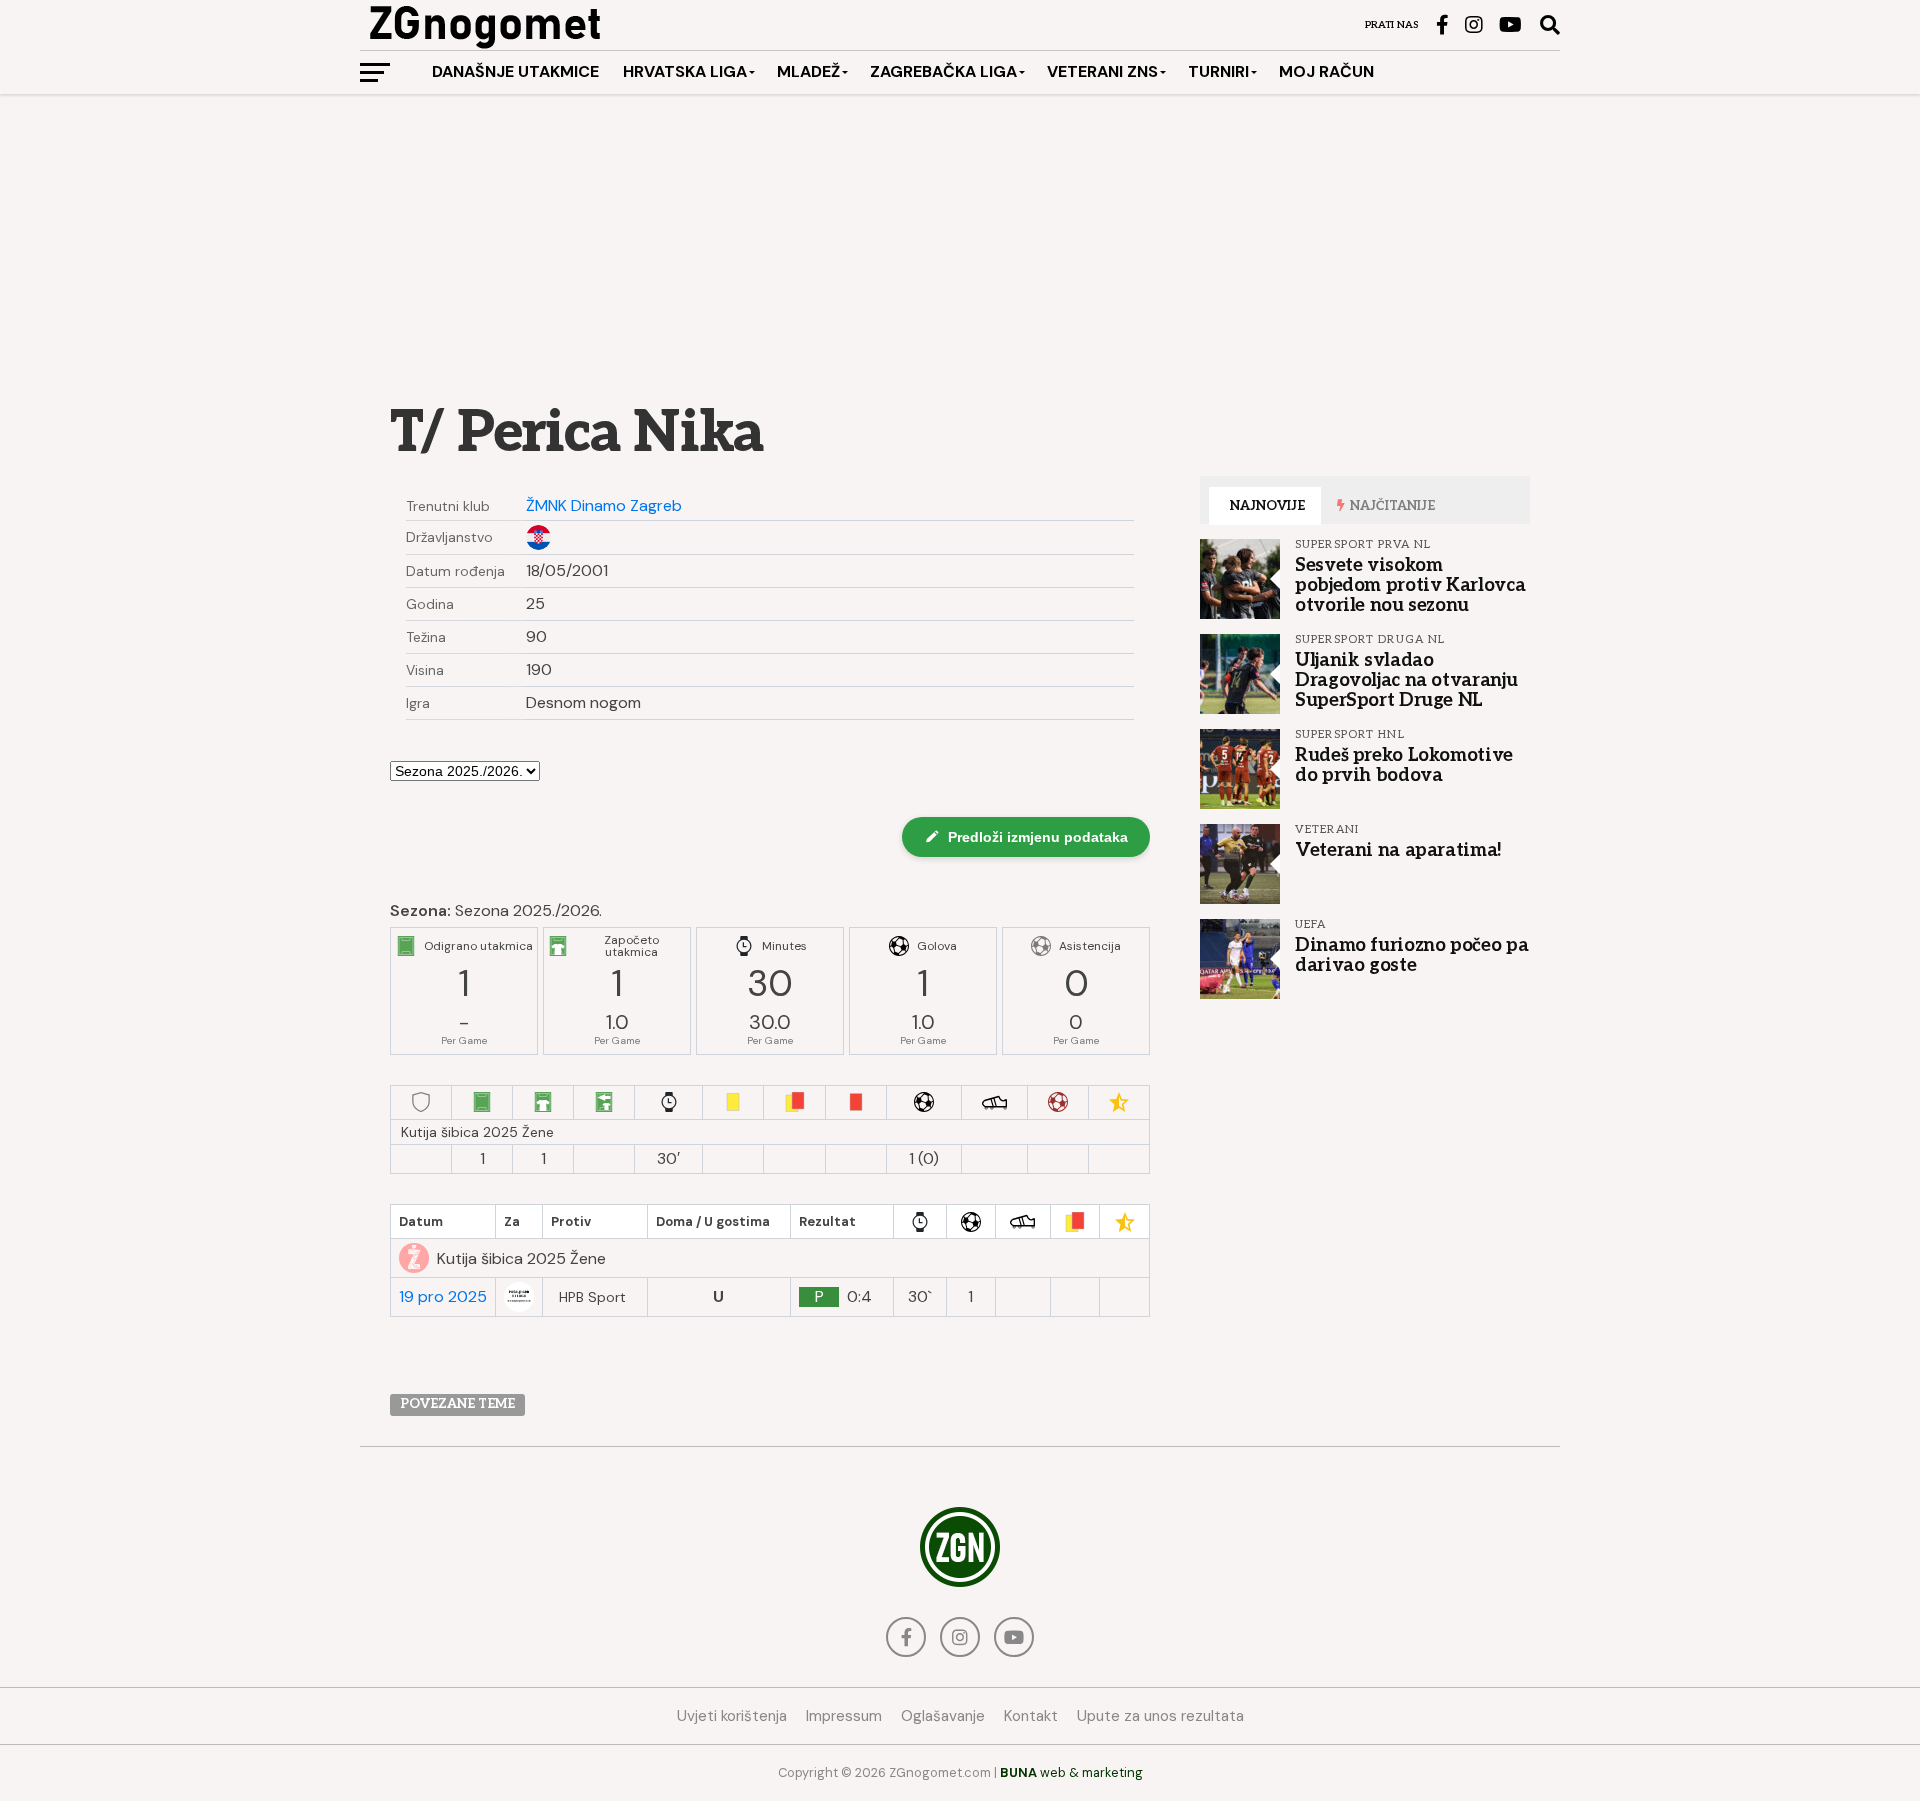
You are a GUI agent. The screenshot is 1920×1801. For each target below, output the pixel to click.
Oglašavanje (943, 1716)
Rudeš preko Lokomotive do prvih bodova (1404, 765)
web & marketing (1071, 1772)
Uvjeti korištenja (732, 1716)
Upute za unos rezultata (1160, 1716)
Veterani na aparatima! (1398, 850)
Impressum (844, 1716)
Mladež (808, 71)
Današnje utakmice (515, 71)
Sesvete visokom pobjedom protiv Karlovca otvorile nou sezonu (1410, 585)
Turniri (1218, 71)
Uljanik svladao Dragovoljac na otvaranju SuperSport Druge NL (1406, 680)
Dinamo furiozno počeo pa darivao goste (1411, 955)
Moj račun (1326, 71)
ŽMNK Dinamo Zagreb (604, 506)
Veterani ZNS (1102, 71)
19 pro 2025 (443, 1297)
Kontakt (1031, 1716)
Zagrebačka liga (943, 71)
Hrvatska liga (685, 71)
